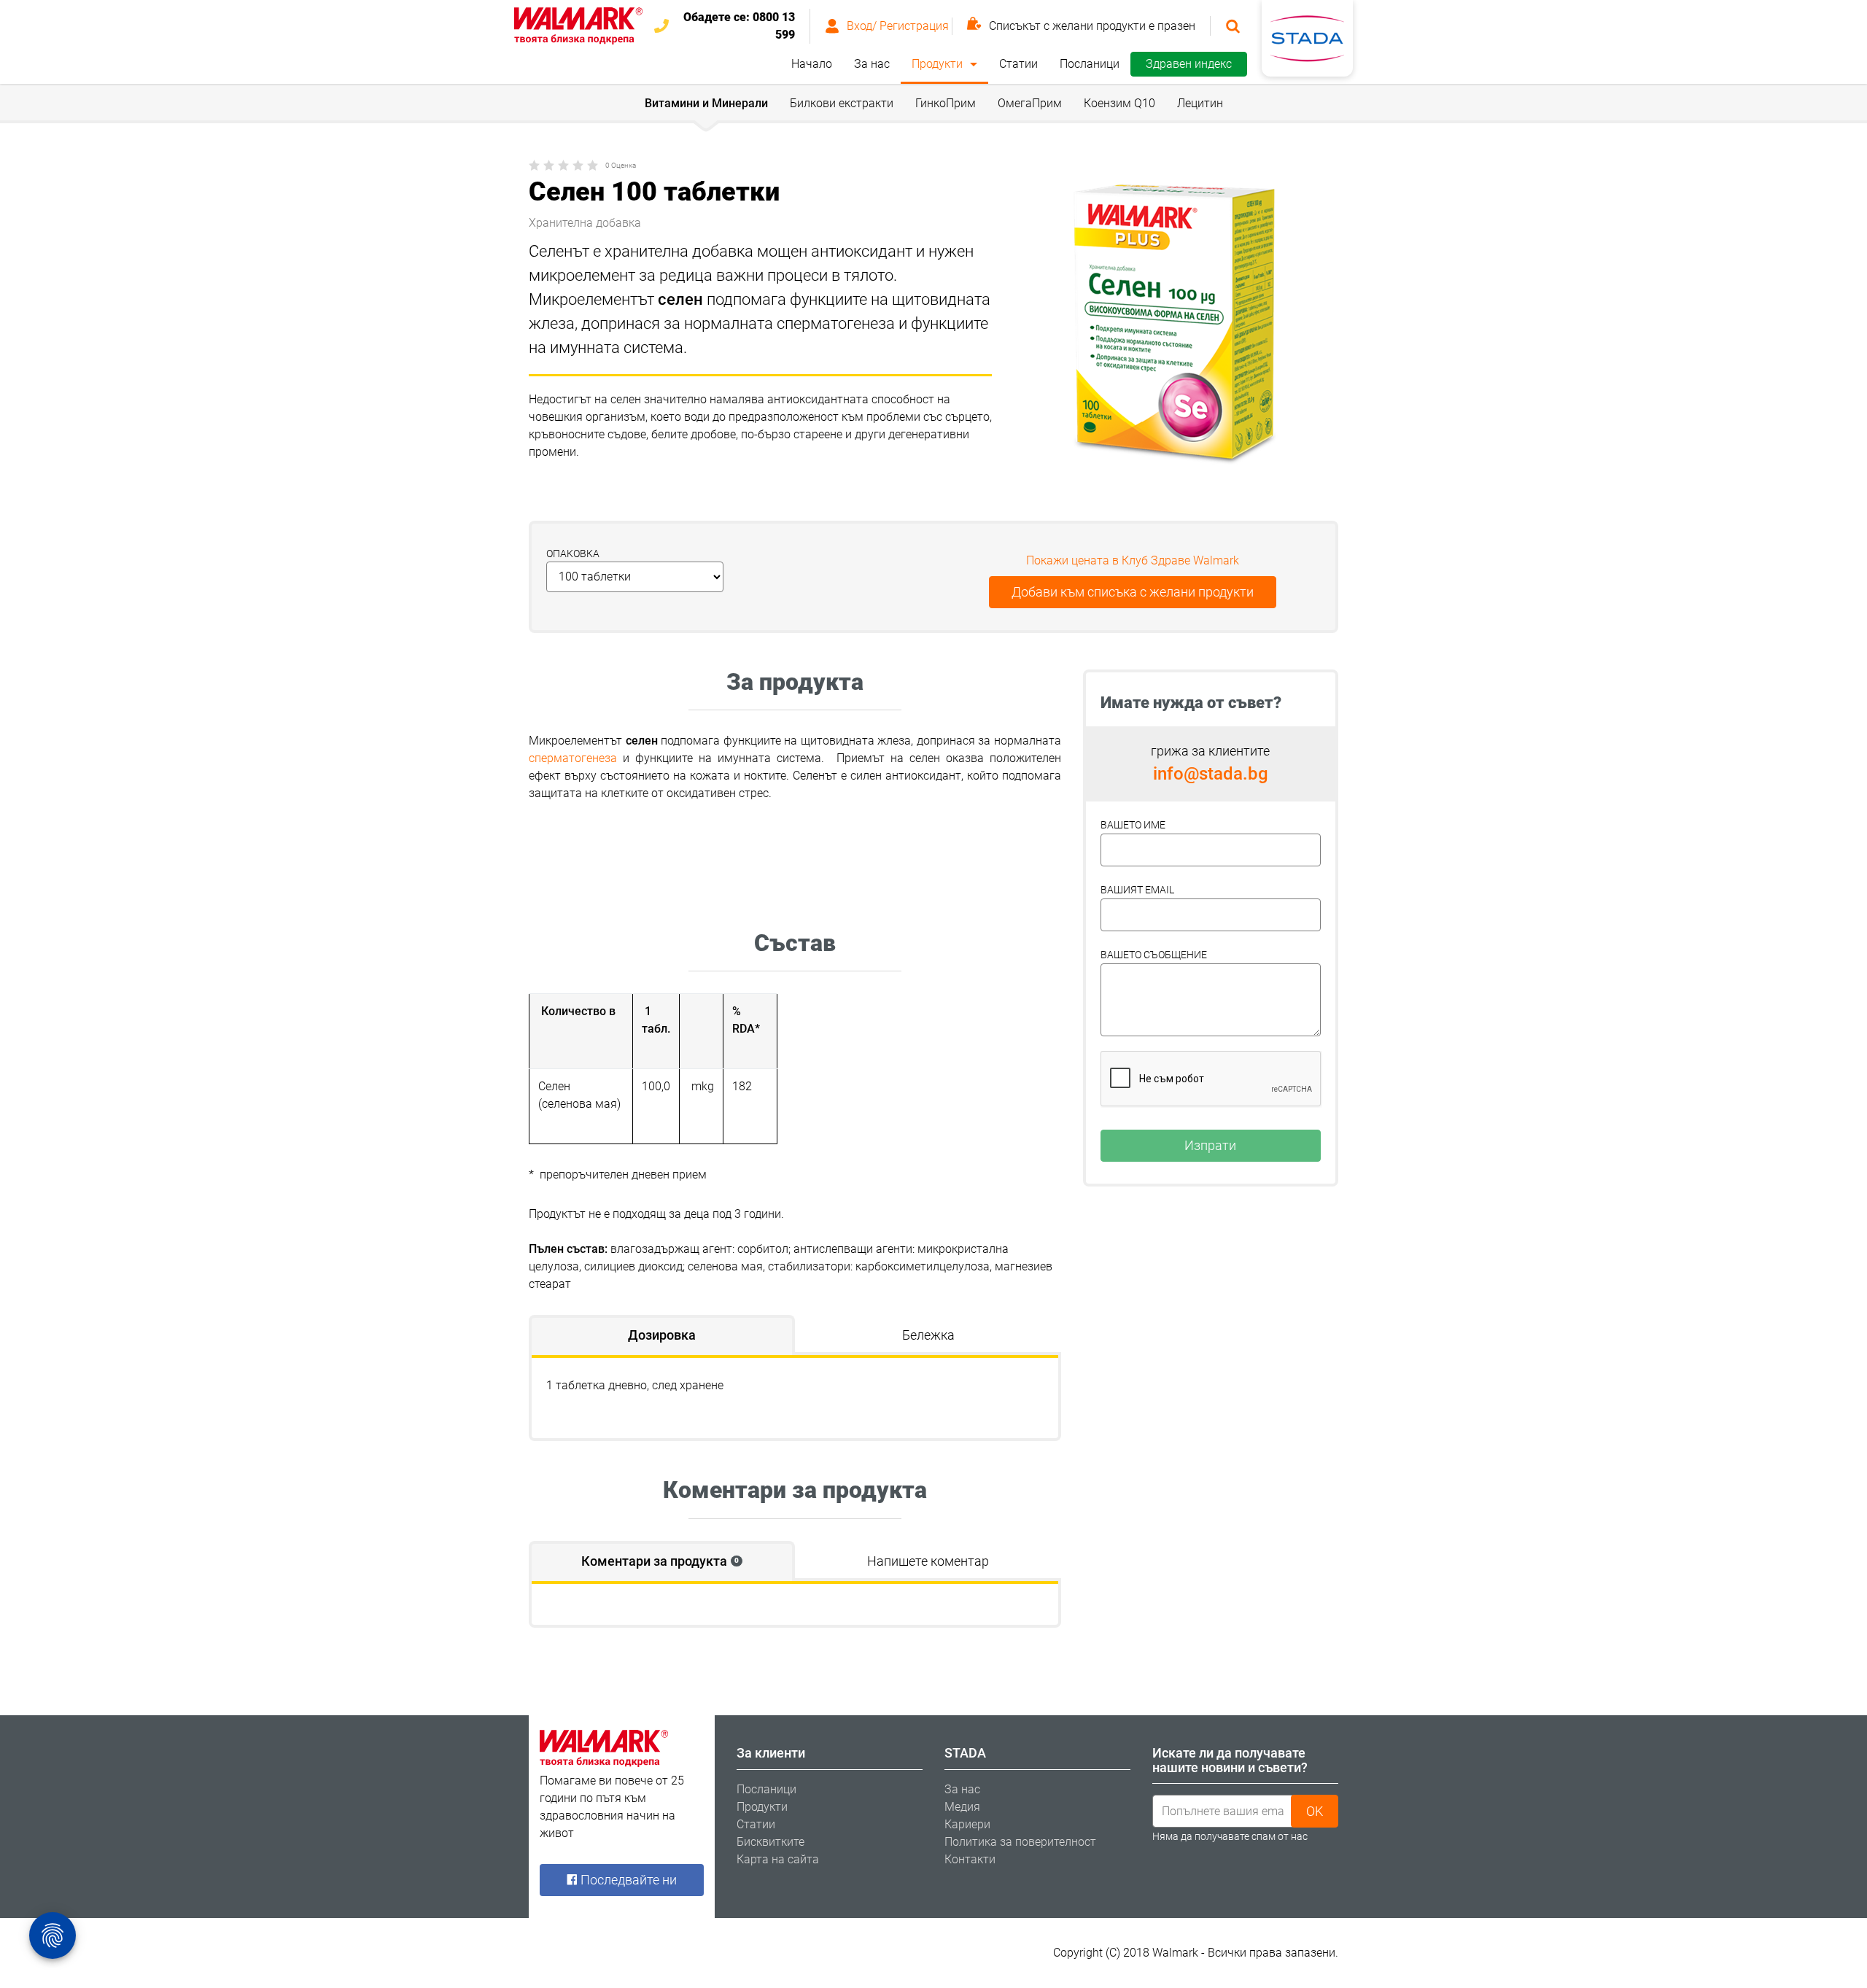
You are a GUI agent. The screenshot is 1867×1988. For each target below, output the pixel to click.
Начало (812, 64)
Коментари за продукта (660, 1561)
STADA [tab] (965, 1753)
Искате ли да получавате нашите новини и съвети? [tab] (1230, 1760)
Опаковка (573, 554)
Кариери (967, 1824)
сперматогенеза (573, 758)
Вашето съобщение (1154, 955)
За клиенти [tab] (771, 1753)
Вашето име (1133, 825)
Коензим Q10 (1119, 103)
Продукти (937, 64)
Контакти (970, 1859)
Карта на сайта (778, 1859)
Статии (1018, 64)
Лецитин (1200, 103)
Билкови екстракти (842, 103)
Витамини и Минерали (706, 103)
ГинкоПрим (946, 103)
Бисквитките (771, 1842)
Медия (962, 1807)
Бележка (928, 1335)
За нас (872, 64)
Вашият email (1137, 890)
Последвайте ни (627, 1880)
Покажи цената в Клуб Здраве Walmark (1133, 560)
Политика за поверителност (1020, 1842)
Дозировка (662, 1335)
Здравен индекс (1189, 64)
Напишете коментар (928, 1561)
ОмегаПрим (1030, 103)
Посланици (1090, 64)
